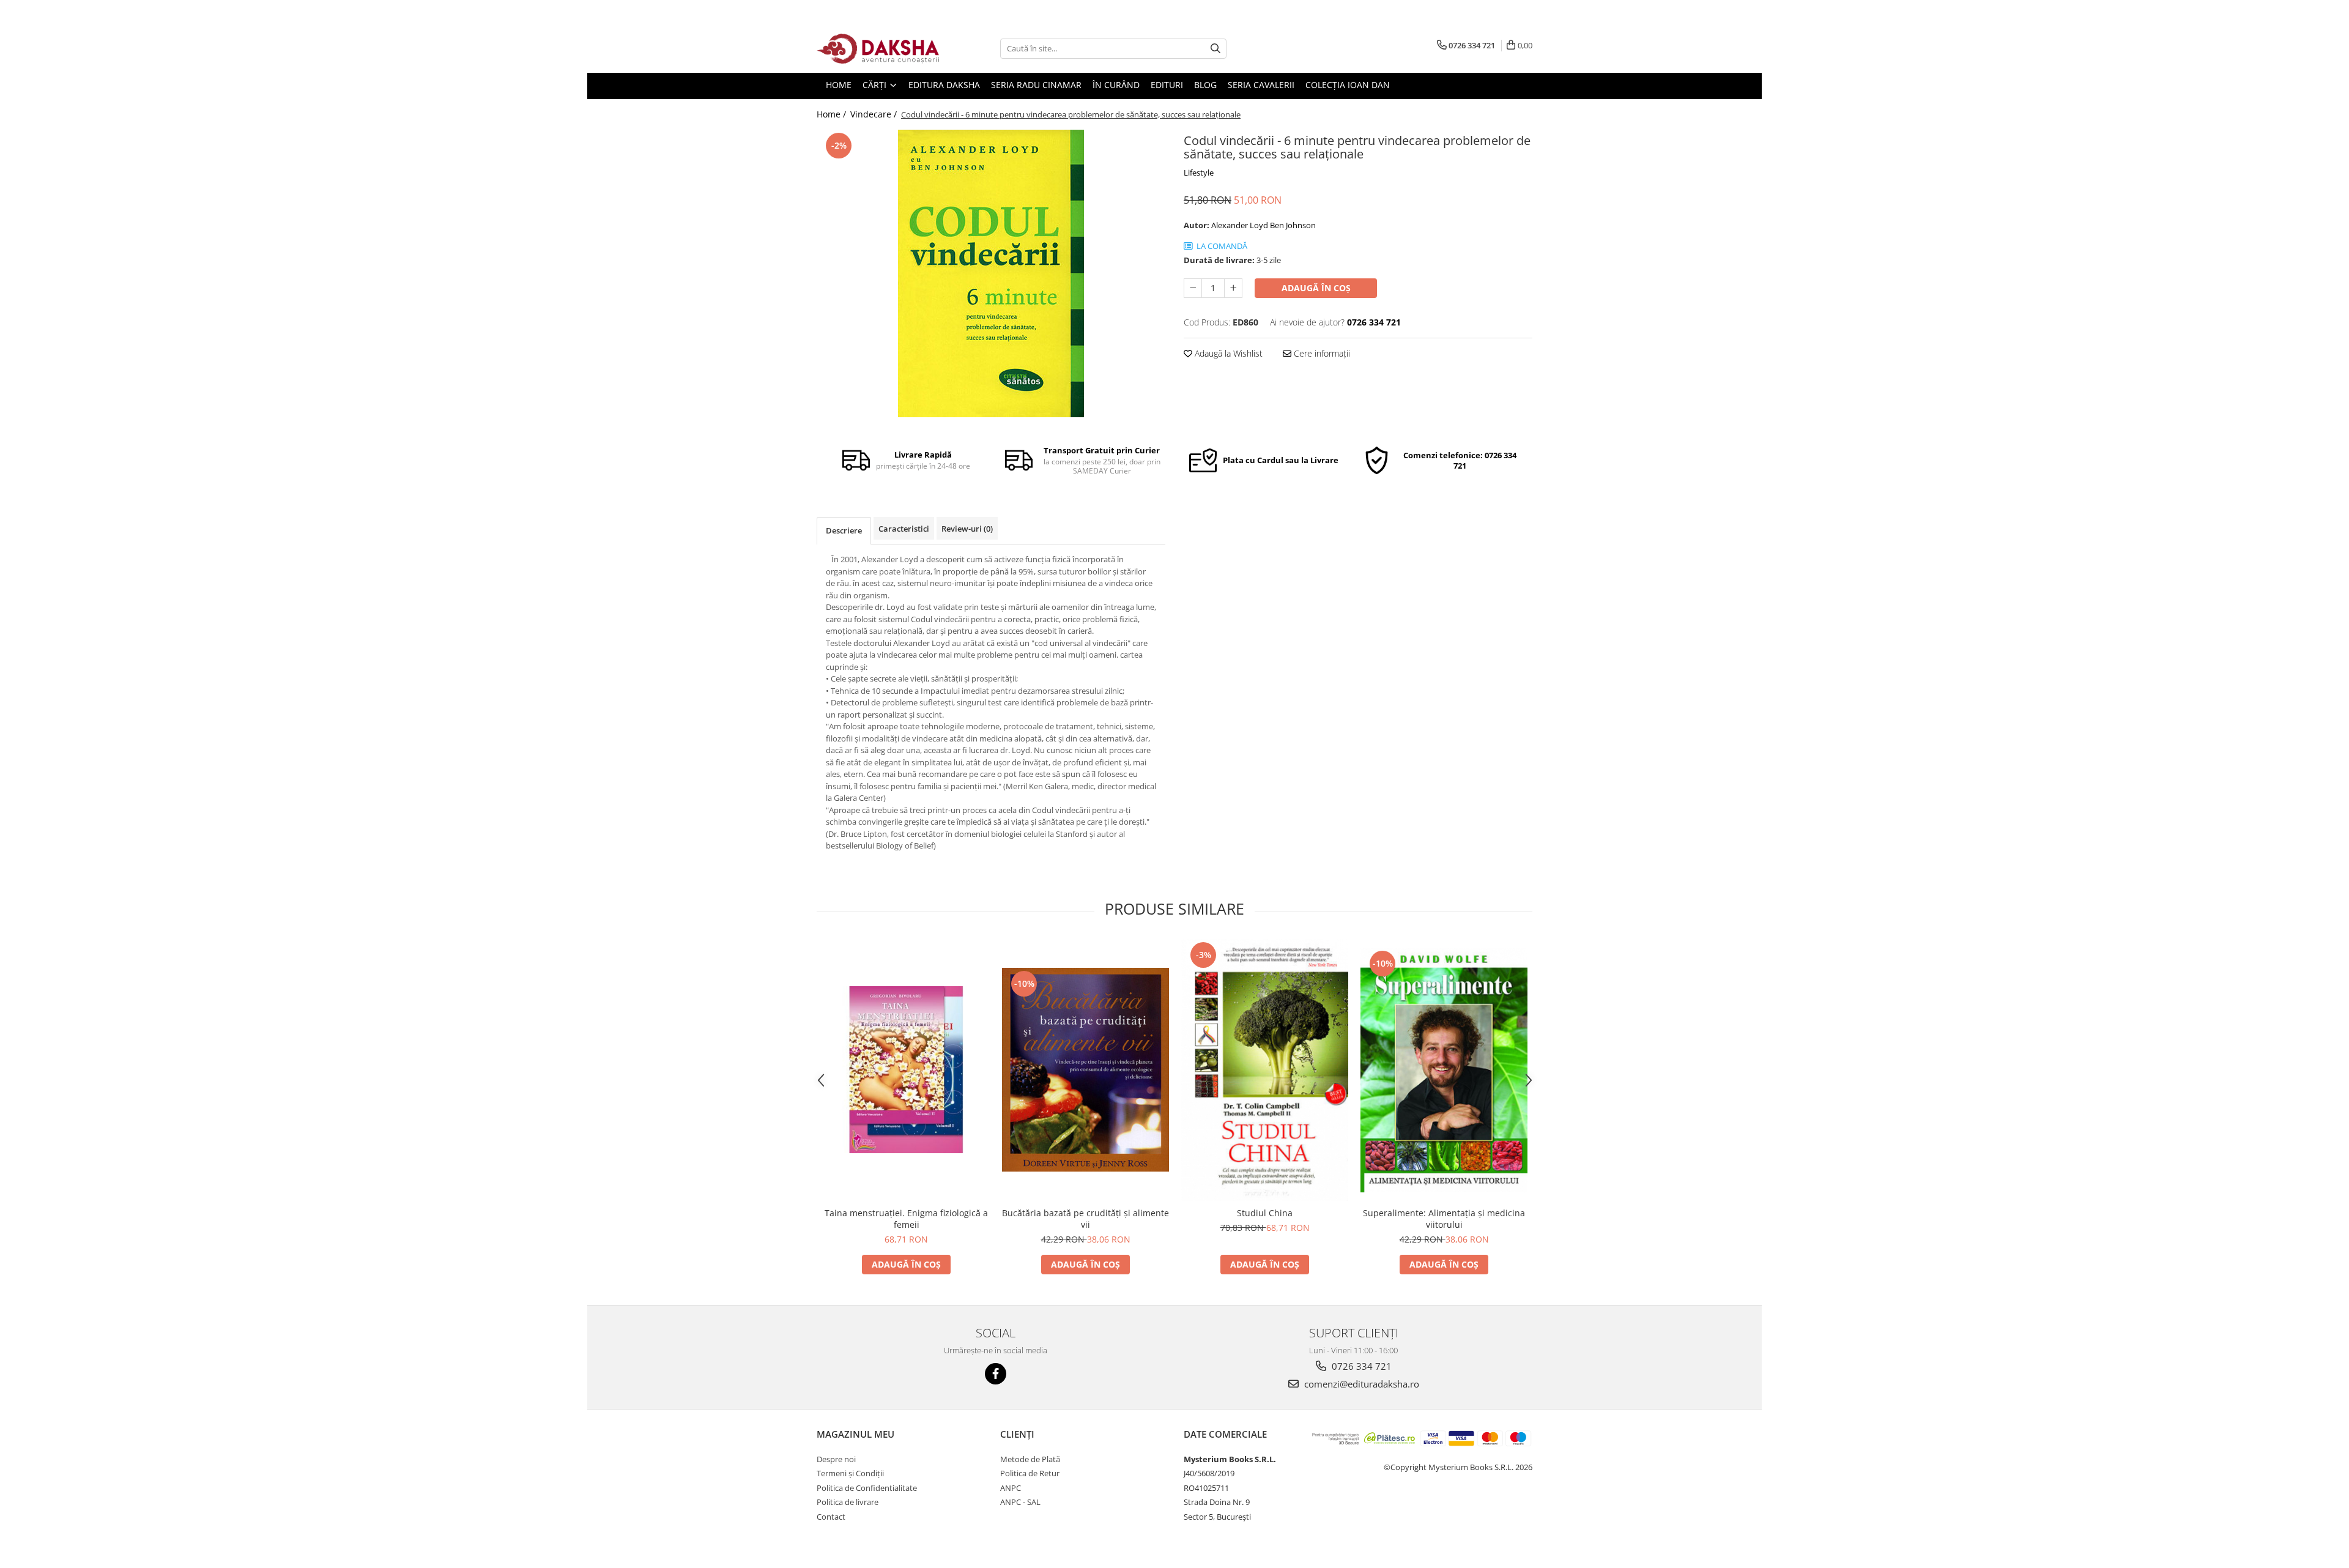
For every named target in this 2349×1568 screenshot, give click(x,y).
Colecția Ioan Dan (1348, 85)
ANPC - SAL (1020, 1502)
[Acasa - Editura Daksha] (878, 49)
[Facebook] (996, 1374)
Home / (833, 114)
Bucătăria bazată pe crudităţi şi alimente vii (1085, 1219)
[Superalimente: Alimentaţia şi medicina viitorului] (1444, 1070)
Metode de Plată (1030, 1459)
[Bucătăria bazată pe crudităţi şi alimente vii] (1085, 1070)
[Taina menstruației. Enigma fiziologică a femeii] (906, 1070)
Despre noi (836, 1459)
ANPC (1011, 1488)
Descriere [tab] (844, 530)
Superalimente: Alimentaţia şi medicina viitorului (1444, 1219)
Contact (831, 1517)
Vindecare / (875, 114)
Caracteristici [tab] (904, 529)
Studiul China (1265, 1213)
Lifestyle (1199, 173)
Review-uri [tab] (967, 529)
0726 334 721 (1360, 1366)
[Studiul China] (1265, 1070)
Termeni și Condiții (850, 1473)
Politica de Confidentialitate (867, 1488)
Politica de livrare (848, 1502)
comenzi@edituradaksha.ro (1360, 1384)
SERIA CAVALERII (1261, 85)
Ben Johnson (1293, 225)
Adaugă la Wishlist (1227, 353)
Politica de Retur (1030, 1473)
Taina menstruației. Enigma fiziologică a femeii (906, 1219)
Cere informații (1321, 353)
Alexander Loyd (1240, 225)
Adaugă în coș (1316, 288)
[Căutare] (1215, 49)
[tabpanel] (991, 273)
